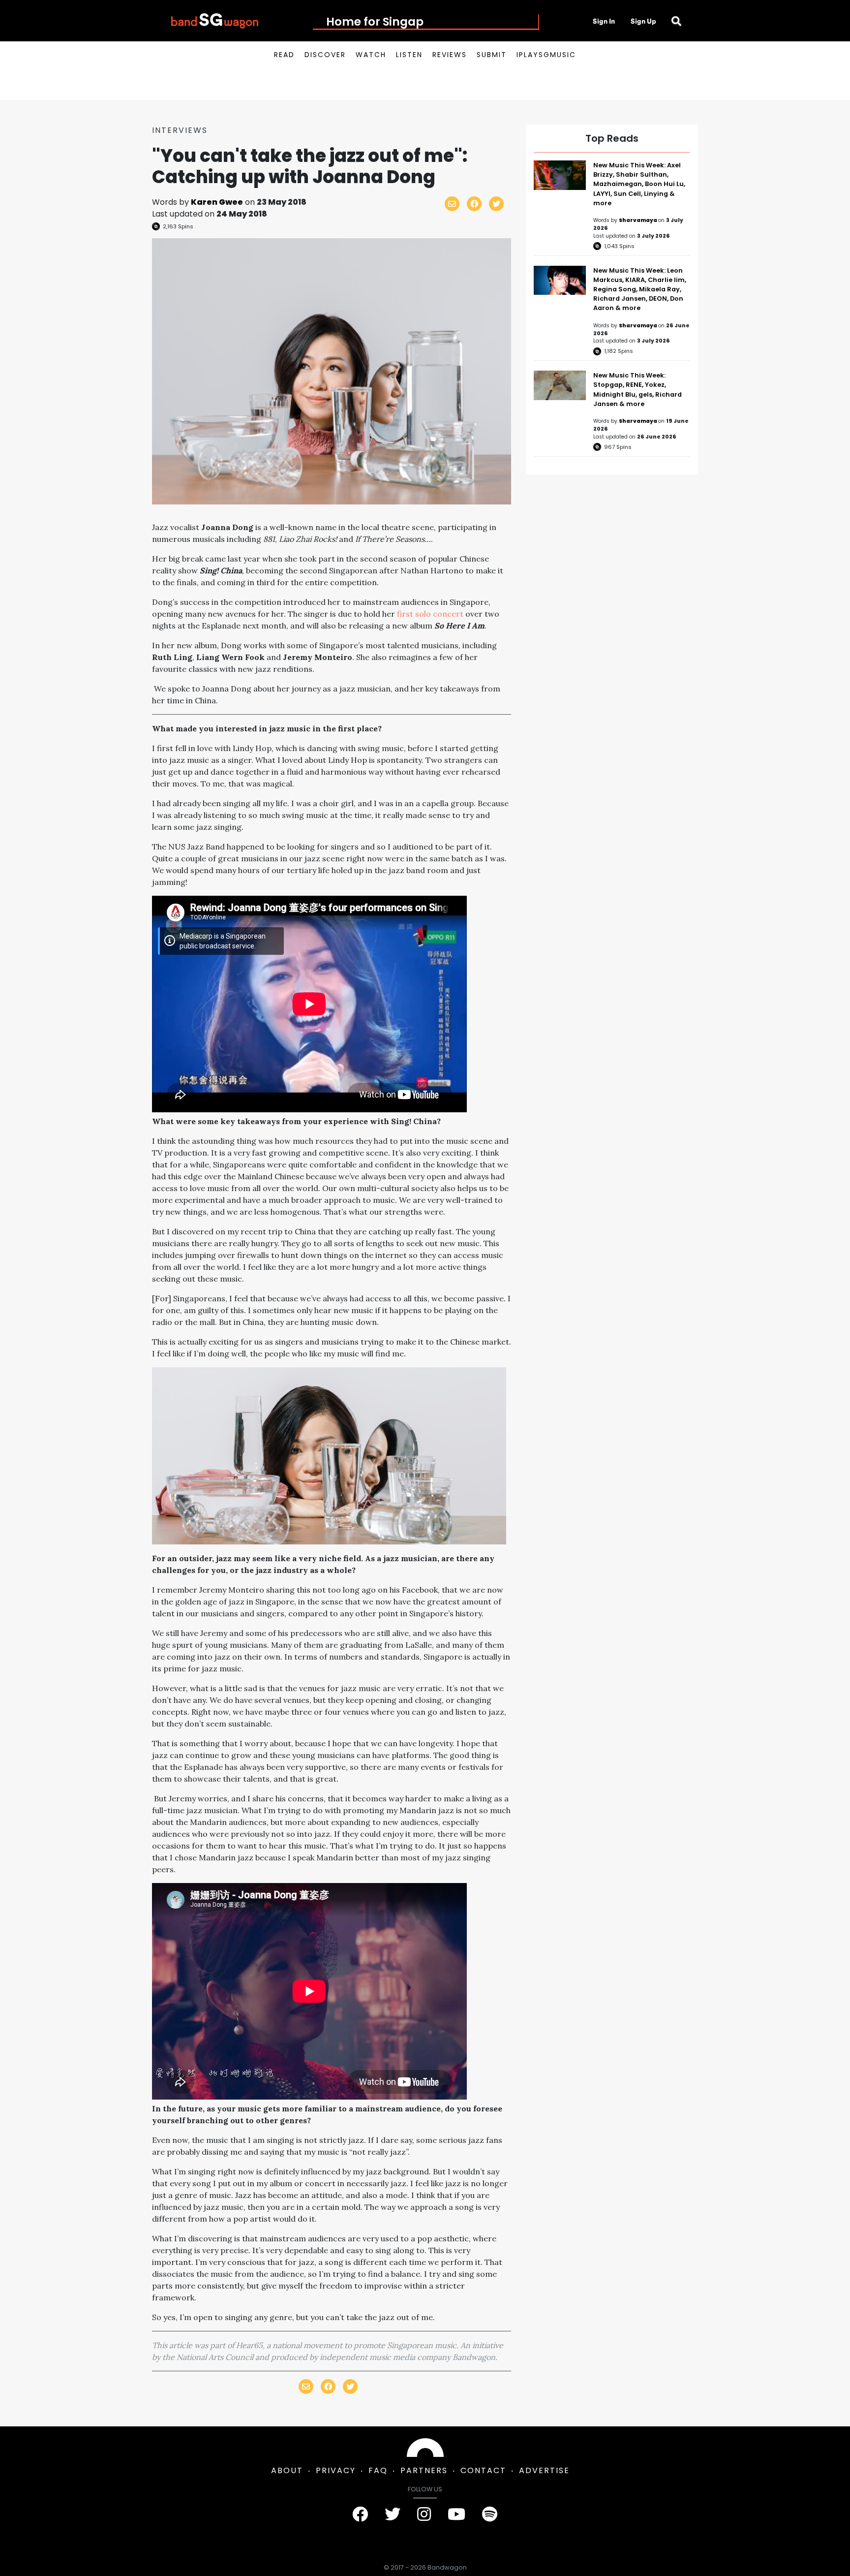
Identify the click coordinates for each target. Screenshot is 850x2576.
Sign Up (643, 21)
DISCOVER (325, 55)
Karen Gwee (217, 202)
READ (284, 55)
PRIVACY (336, 2470)
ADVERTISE (544, 2470)
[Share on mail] (452, 204)
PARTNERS (424, 2470)
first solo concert (430, 614)
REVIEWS (450, 55)
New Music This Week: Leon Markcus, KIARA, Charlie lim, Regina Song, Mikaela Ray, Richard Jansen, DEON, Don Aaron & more (640, 289)
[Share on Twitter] (496, 204)
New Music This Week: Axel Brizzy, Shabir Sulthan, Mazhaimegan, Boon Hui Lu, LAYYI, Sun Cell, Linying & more (639, 184)
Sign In (604, 21)
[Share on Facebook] (474, 204)
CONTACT (483, 2470)
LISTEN (409, 55)
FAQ (378, 2470)
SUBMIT (492, 55)
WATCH (371, 55)
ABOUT (287, 2470)
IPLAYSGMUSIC (546, 55)
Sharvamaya (638, 220)
